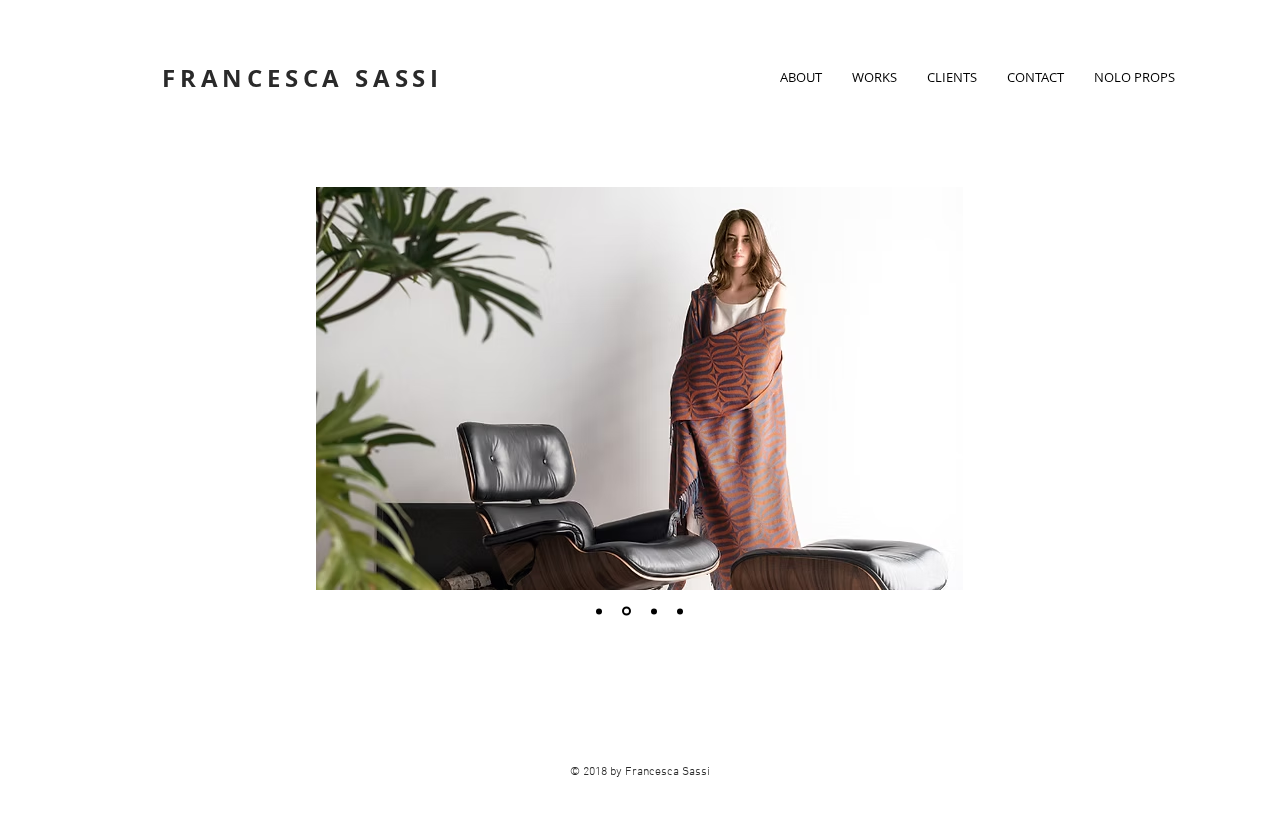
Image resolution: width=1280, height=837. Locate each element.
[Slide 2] (625, 611)
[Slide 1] (599, 611)
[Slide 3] (652, 611)
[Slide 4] (680, 611)
